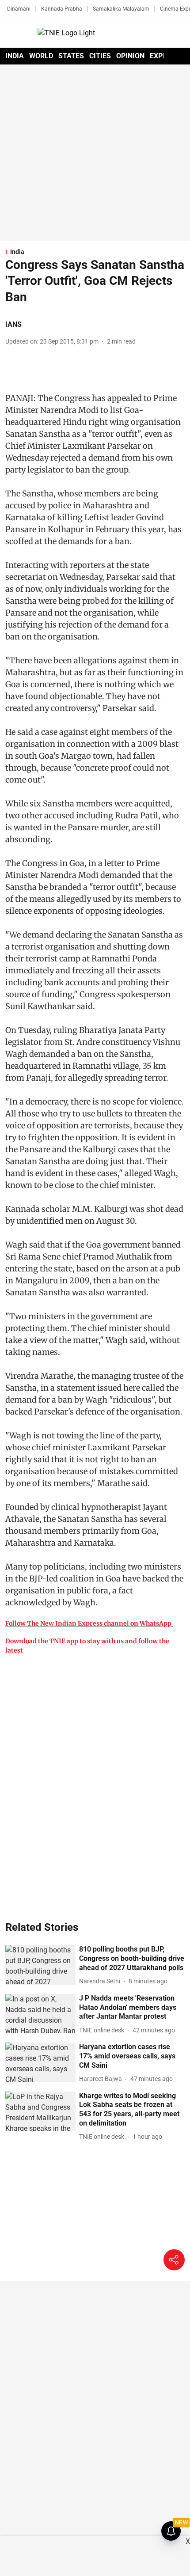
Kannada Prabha (62, 9)
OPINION (130, 56)
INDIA (15, 56)
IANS (13, 324)
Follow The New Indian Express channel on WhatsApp (88, 1623)
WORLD (41, 56)
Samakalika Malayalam (121, 9)
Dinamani (19, 9)
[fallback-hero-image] (40, 1965)
